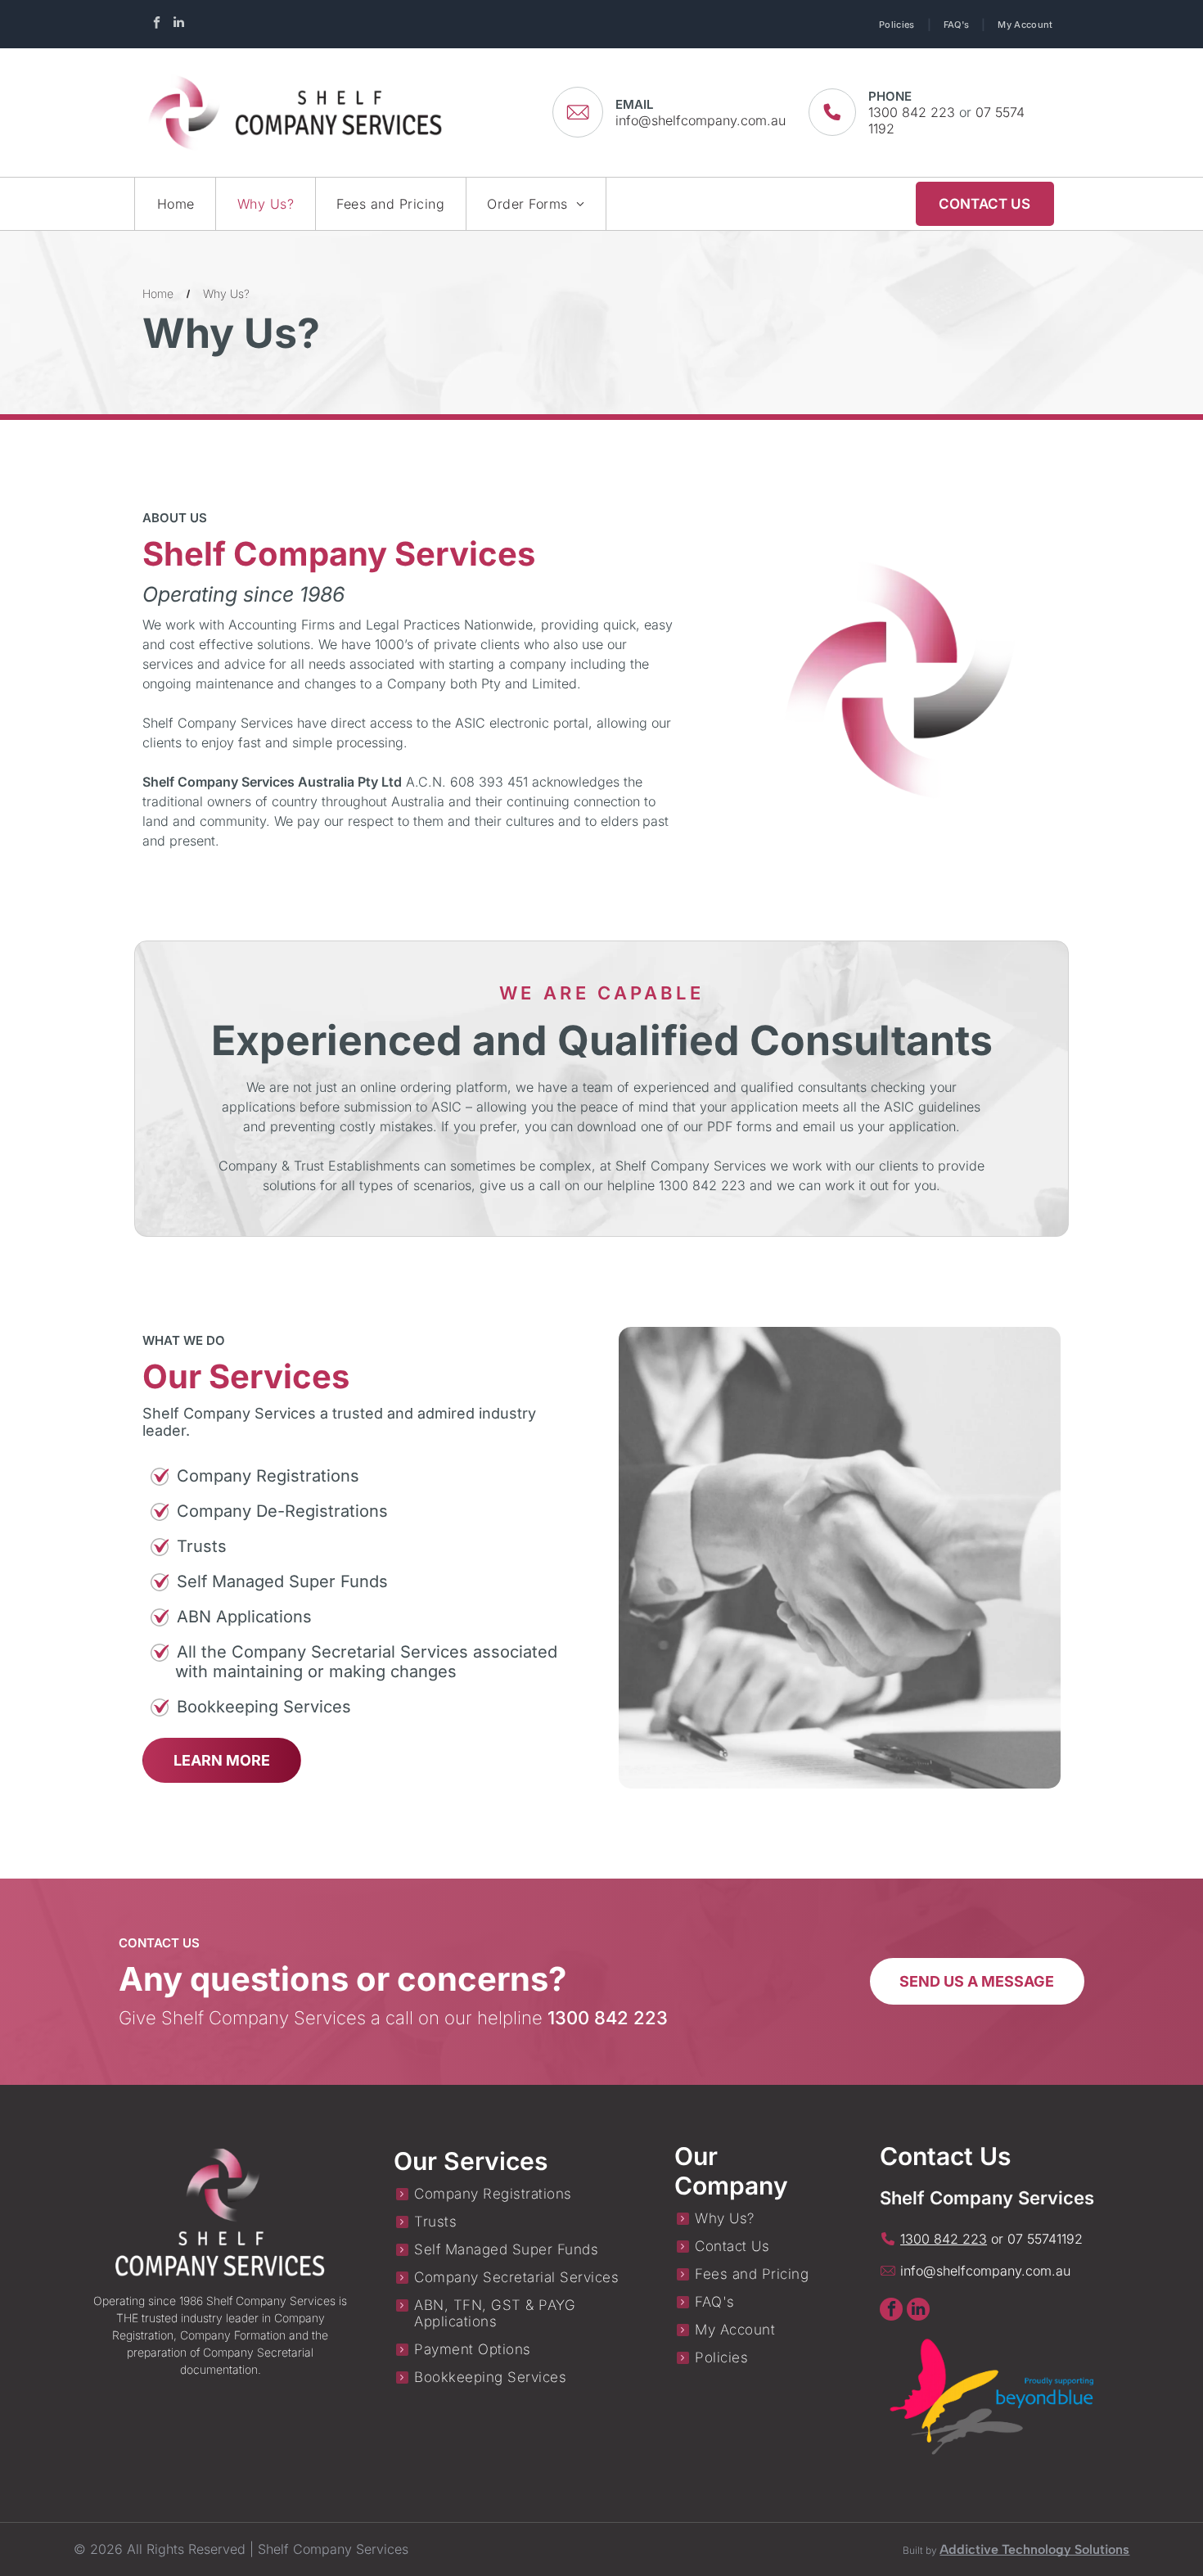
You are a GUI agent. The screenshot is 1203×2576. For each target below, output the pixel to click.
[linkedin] (178, 24)
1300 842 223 (912, 112)
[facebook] (156, 24)
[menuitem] (899, 24)
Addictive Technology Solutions (1034, 2549)
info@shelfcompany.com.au (701, 120)
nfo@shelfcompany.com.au (987, 2271)
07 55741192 (1045, 2239)
